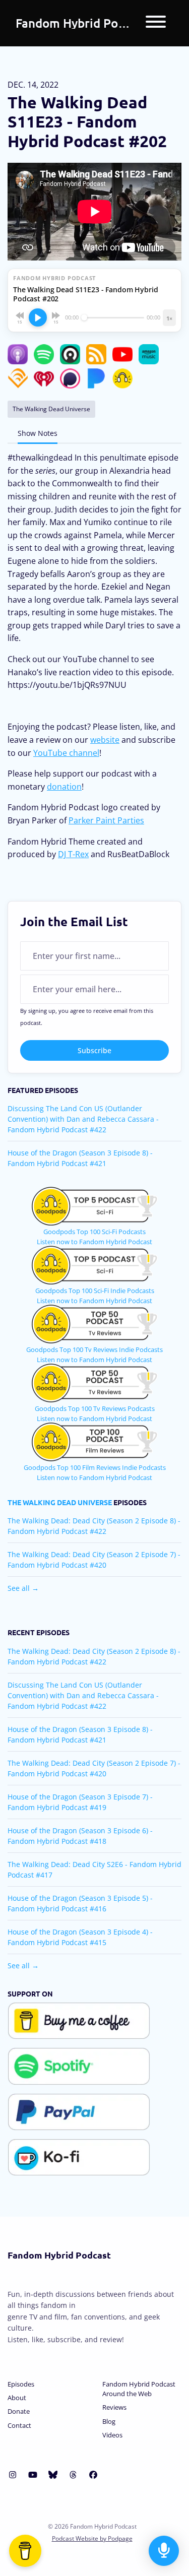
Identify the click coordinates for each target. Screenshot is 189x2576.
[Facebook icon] (93, 2475)
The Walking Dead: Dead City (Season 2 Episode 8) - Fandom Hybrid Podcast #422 (94, 1526)
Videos (112, 2435)
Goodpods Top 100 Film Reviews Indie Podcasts (95, 1467)
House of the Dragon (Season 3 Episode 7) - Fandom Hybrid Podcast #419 (80, 1802)
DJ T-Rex (73, 854)
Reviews (114, 2407)
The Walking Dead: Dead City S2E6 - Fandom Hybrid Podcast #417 (94, 1870)
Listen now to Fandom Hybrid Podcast (94, 1242)
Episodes (21, 2384)
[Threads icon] (73, 2475)
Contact (19, 2425)
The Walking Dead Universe (60, 1502)
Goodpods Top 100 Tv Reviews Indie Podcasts (94, 1349)
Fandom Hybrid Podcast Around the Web (139, 2389)
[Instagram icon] (13, 2475)
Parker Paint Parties (106, 820)
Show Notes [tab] (38, 433)
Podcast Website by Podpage (92, 2538)
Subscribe (94, 1050)
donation (64, 787)
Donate (19, 2411)
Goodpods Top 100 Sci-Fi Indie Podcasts (95, 1291)
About (17, 2398)
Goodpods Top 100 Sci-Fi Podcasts (94, 1232)
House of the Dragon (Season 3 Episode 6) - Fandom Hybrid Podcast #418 (80, 1836)
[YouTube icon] (33, 2475)
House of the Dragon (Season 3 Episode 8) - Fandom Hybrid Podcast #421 (80, 1158)
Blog (109, 2421)
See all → (23, 1588)
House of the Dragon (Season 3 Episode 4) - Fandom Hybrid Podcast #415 (80, 1937)
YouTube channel (66, 753)
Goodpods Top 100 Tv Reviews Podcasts (95, 1408)
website (105, 740)
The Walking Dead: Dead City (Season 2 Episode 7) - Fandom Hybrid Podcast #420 (94, 1560)
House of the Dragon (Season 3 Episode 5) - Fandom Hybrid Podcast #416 (80, 1903)
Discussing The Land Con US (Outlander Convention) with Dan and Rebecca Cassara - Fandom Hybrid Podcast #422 (83, 1119)
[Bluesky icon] (53, 2475)
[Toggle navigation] (156, 23)
